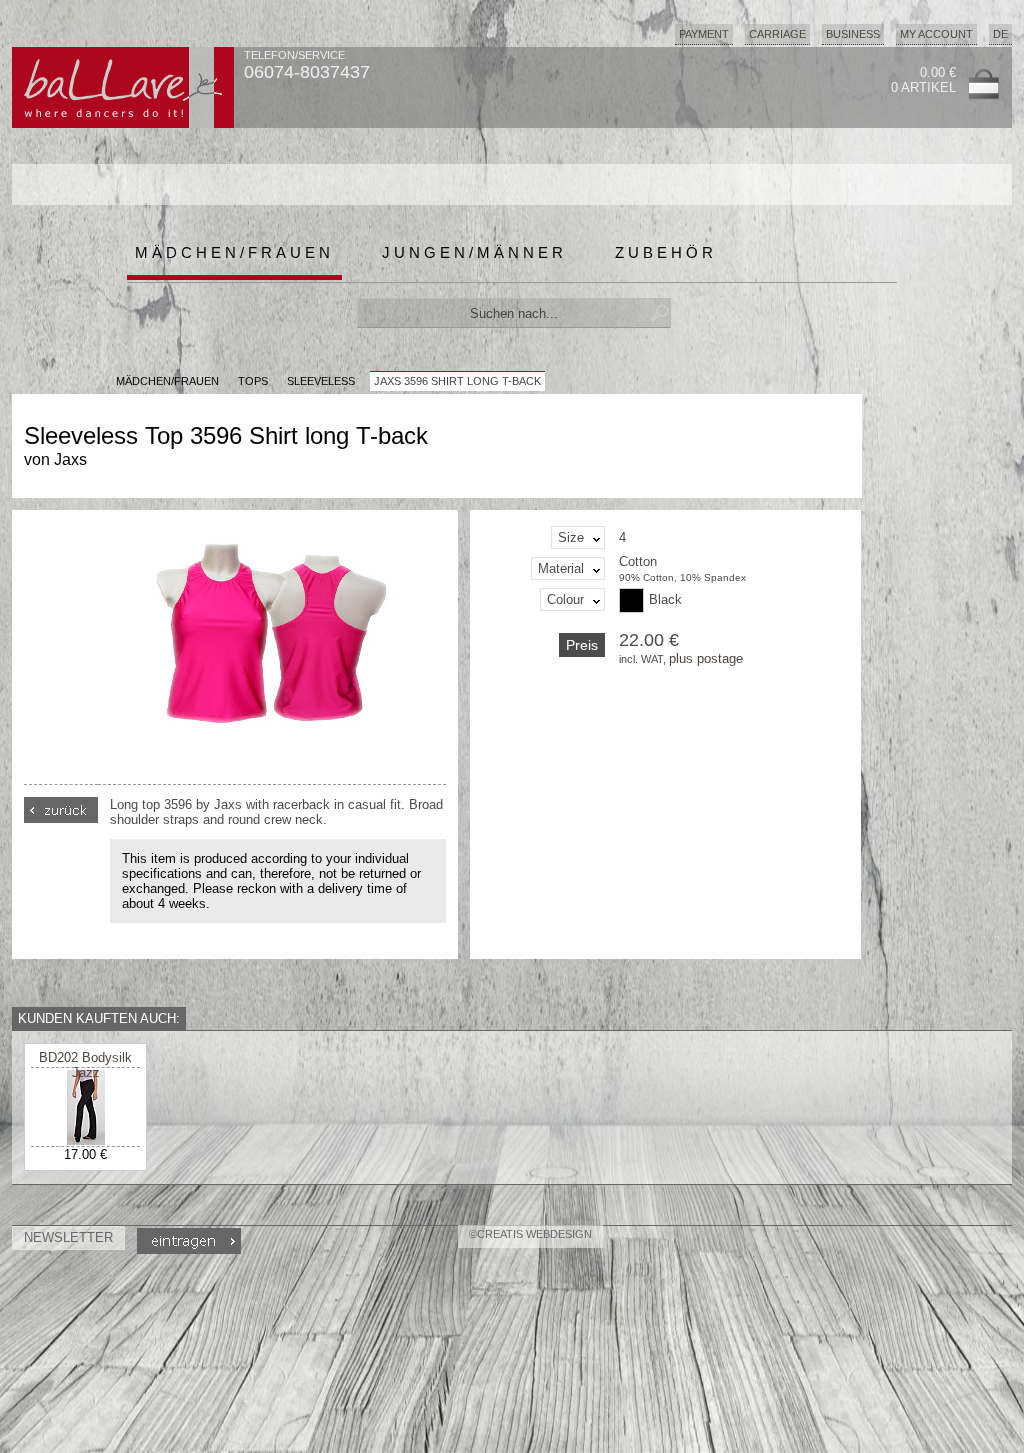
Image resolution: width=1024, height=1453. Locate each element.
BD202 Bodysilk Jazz (85, 1065)
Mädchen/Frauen (234, 252)
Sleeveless (321, 381)
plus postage (706, 658)
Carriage (777, 34)
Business (853, 34)
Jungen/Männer (474, 252)
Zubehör (666, 252)
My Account (936, 34)
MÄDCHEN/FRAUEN (167, 381)
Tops (253, 381)
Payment (704, 34)
